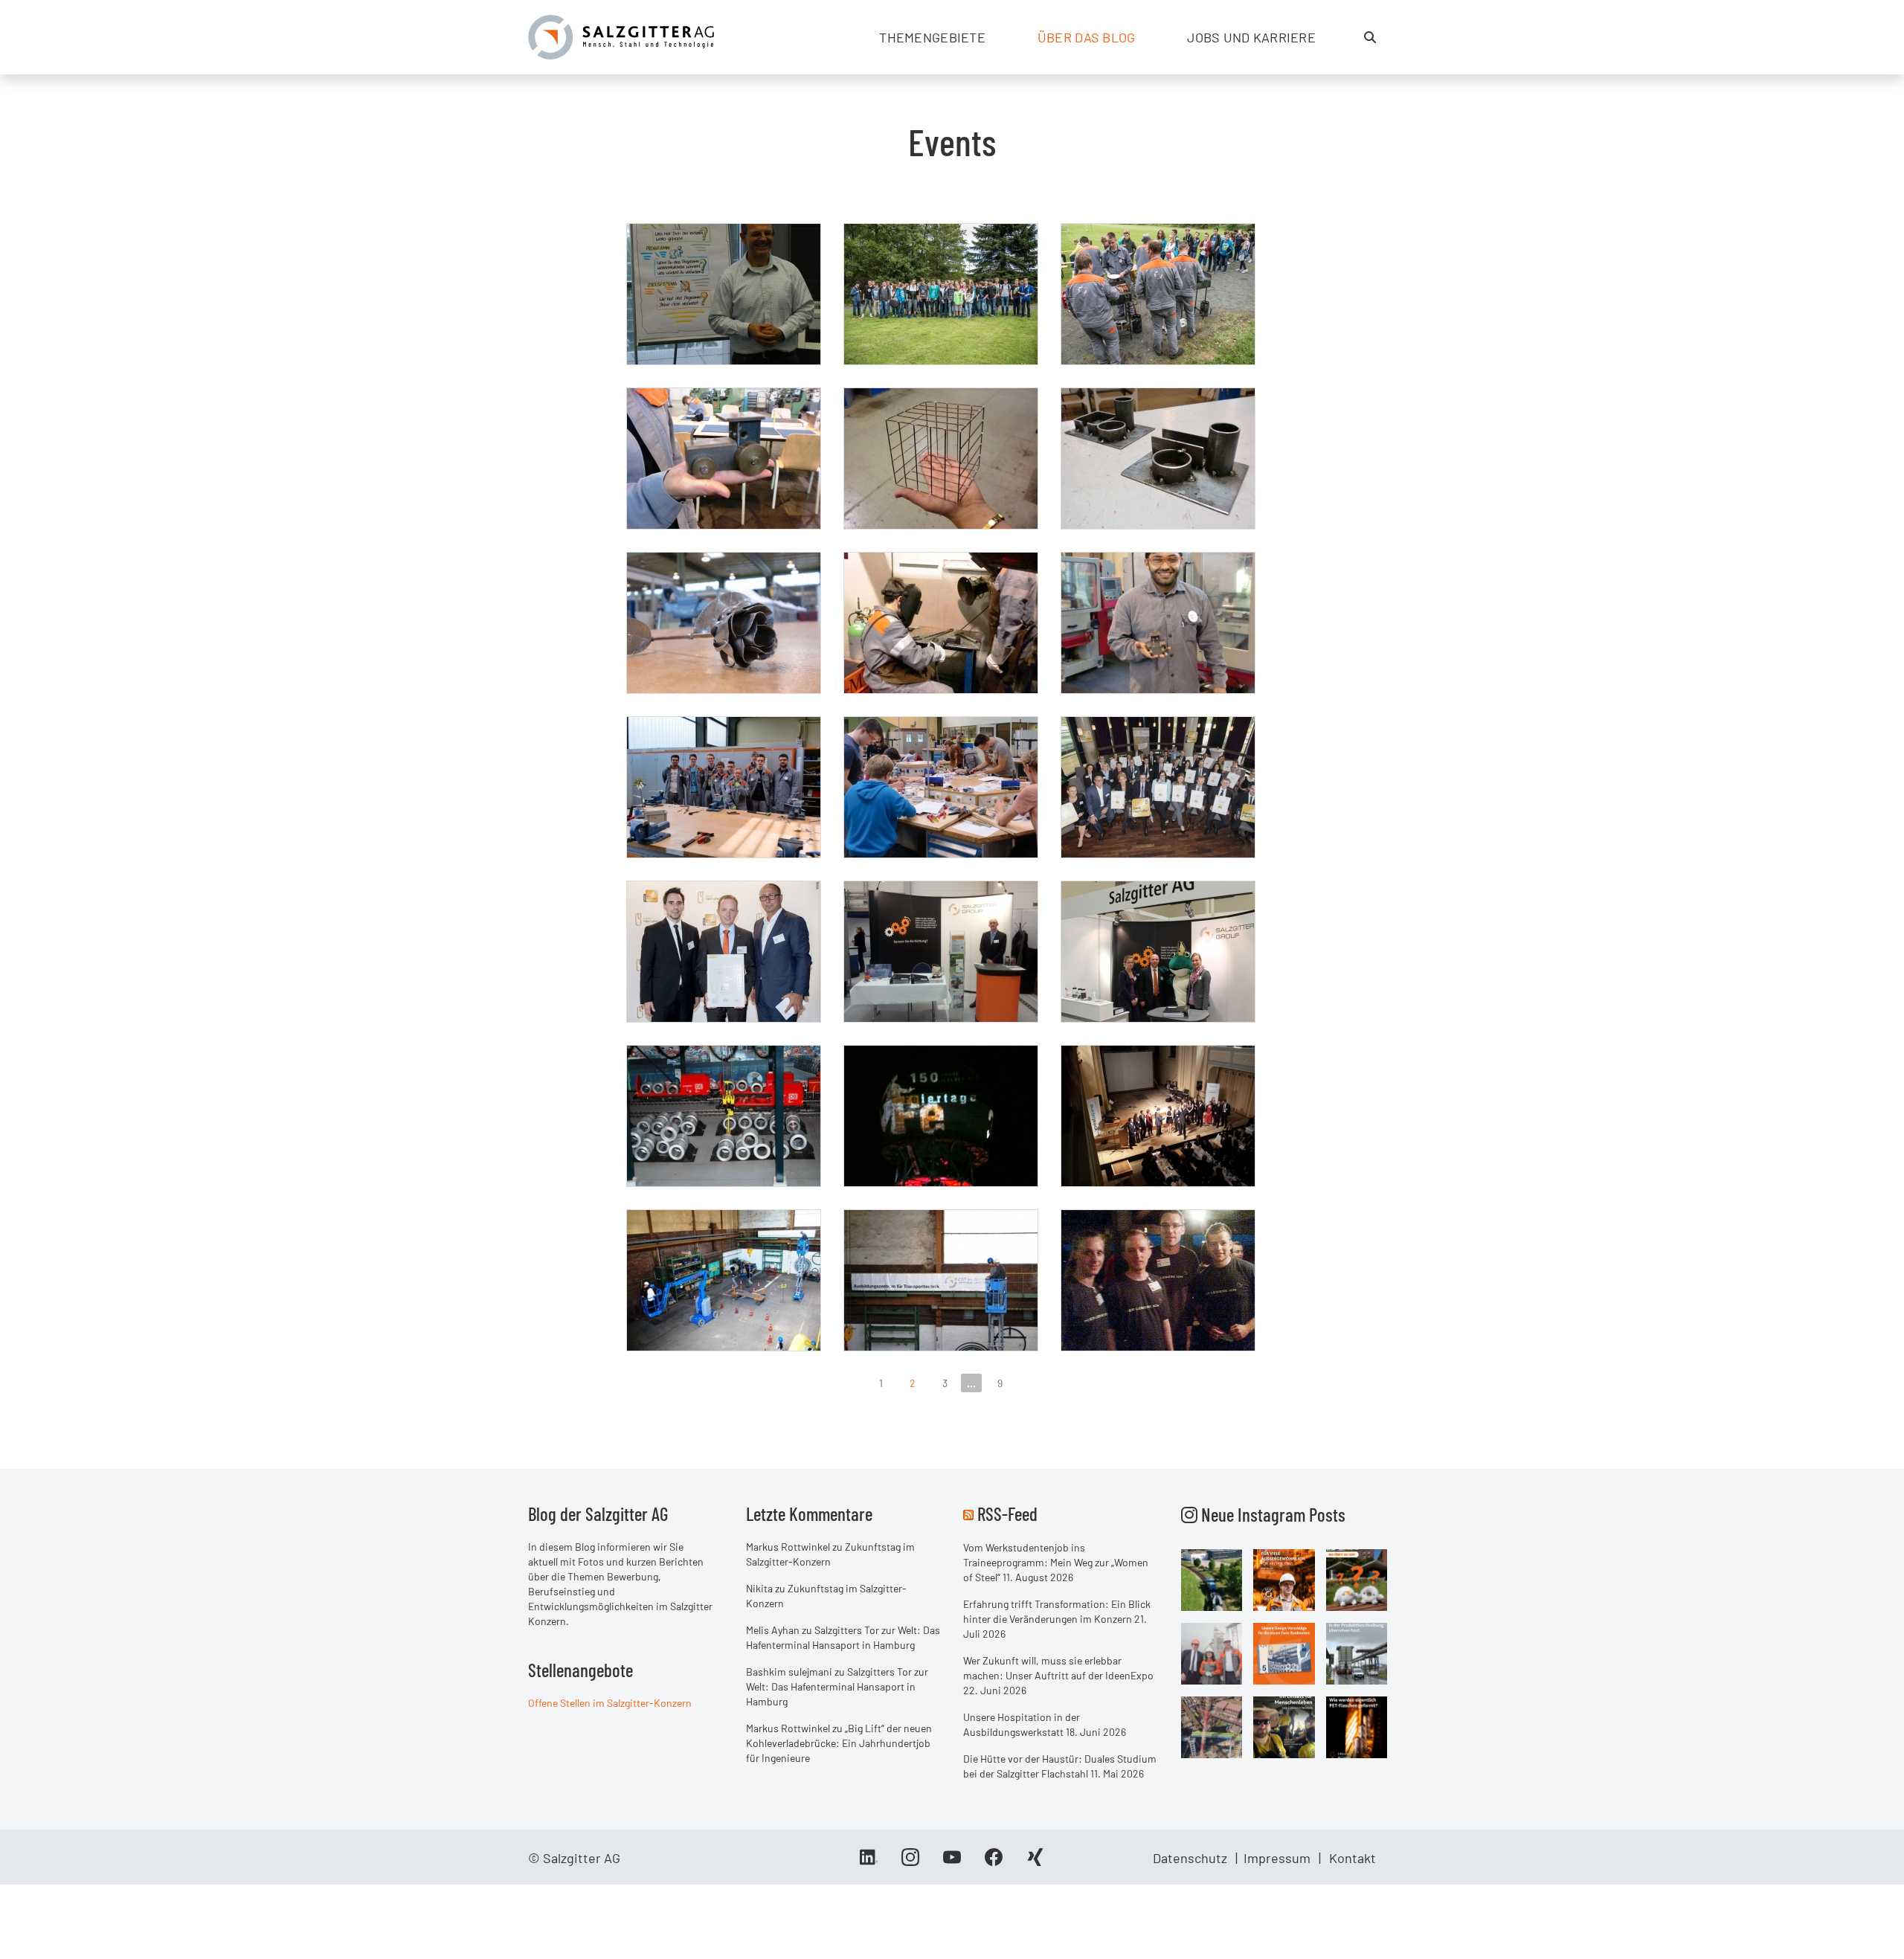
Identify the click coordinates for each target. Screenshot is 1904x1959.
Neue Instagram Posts (1271, 1514)
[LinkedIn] (869, 1862)
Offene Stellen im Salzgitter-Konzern (610, 1703)
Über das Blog (1087, 37)
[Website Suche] (1370, 37)
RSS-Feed (1007, 1514)
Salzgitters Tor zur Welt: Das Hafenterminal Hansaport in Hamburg (837, 1686)
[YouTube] (952, 1862)
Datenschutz (1190, 1858)
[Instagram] (910, 1862)
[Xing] (1035, 1862)
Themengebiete (932, 37)
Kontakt (1353, 1858)
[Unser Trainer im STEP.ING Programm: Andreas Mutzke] (724, 294)
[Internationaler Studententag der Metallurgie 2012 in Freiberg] (1158, 1116)
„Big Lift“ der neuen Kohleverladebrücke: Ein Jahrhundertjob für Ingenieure (839, 1743)
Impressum (1277, 1858)
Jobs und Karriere (1251, 37)
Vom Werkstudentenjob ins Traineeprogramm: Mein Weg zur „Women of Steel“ (1056, 1562)
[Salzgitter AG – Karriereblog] (621, 36)
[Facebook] (994, 1862)
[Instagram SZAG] (1212, 1579)
